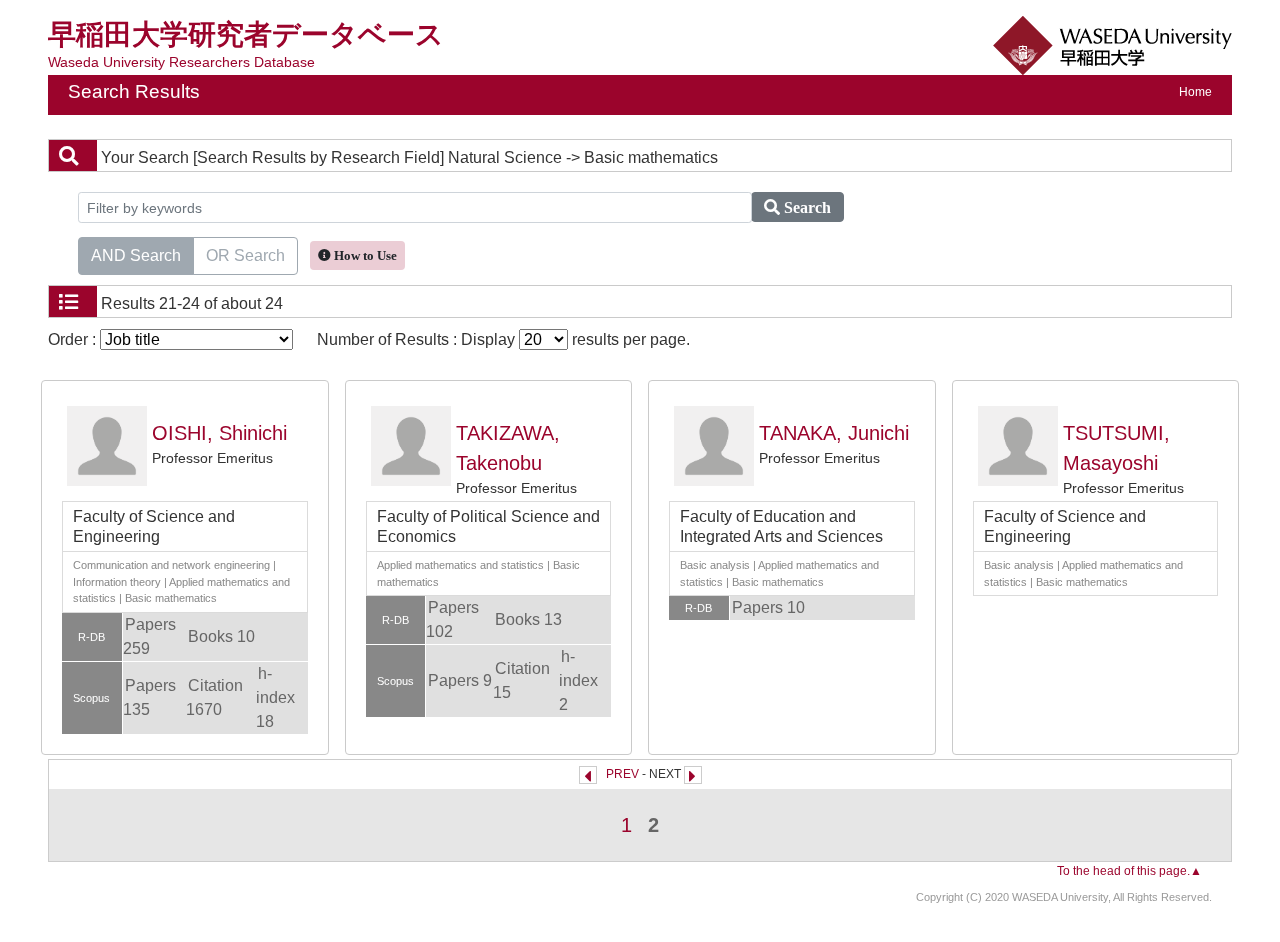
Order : (74, 339)
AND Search (136, 255)
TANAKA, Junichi (834, 433)
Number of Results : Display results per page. (503, 339)
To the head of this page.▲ (1129, 871)
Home (1195, 92)
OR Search (245, 255)
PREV (622, 774)
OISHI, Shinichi (219, 433)
